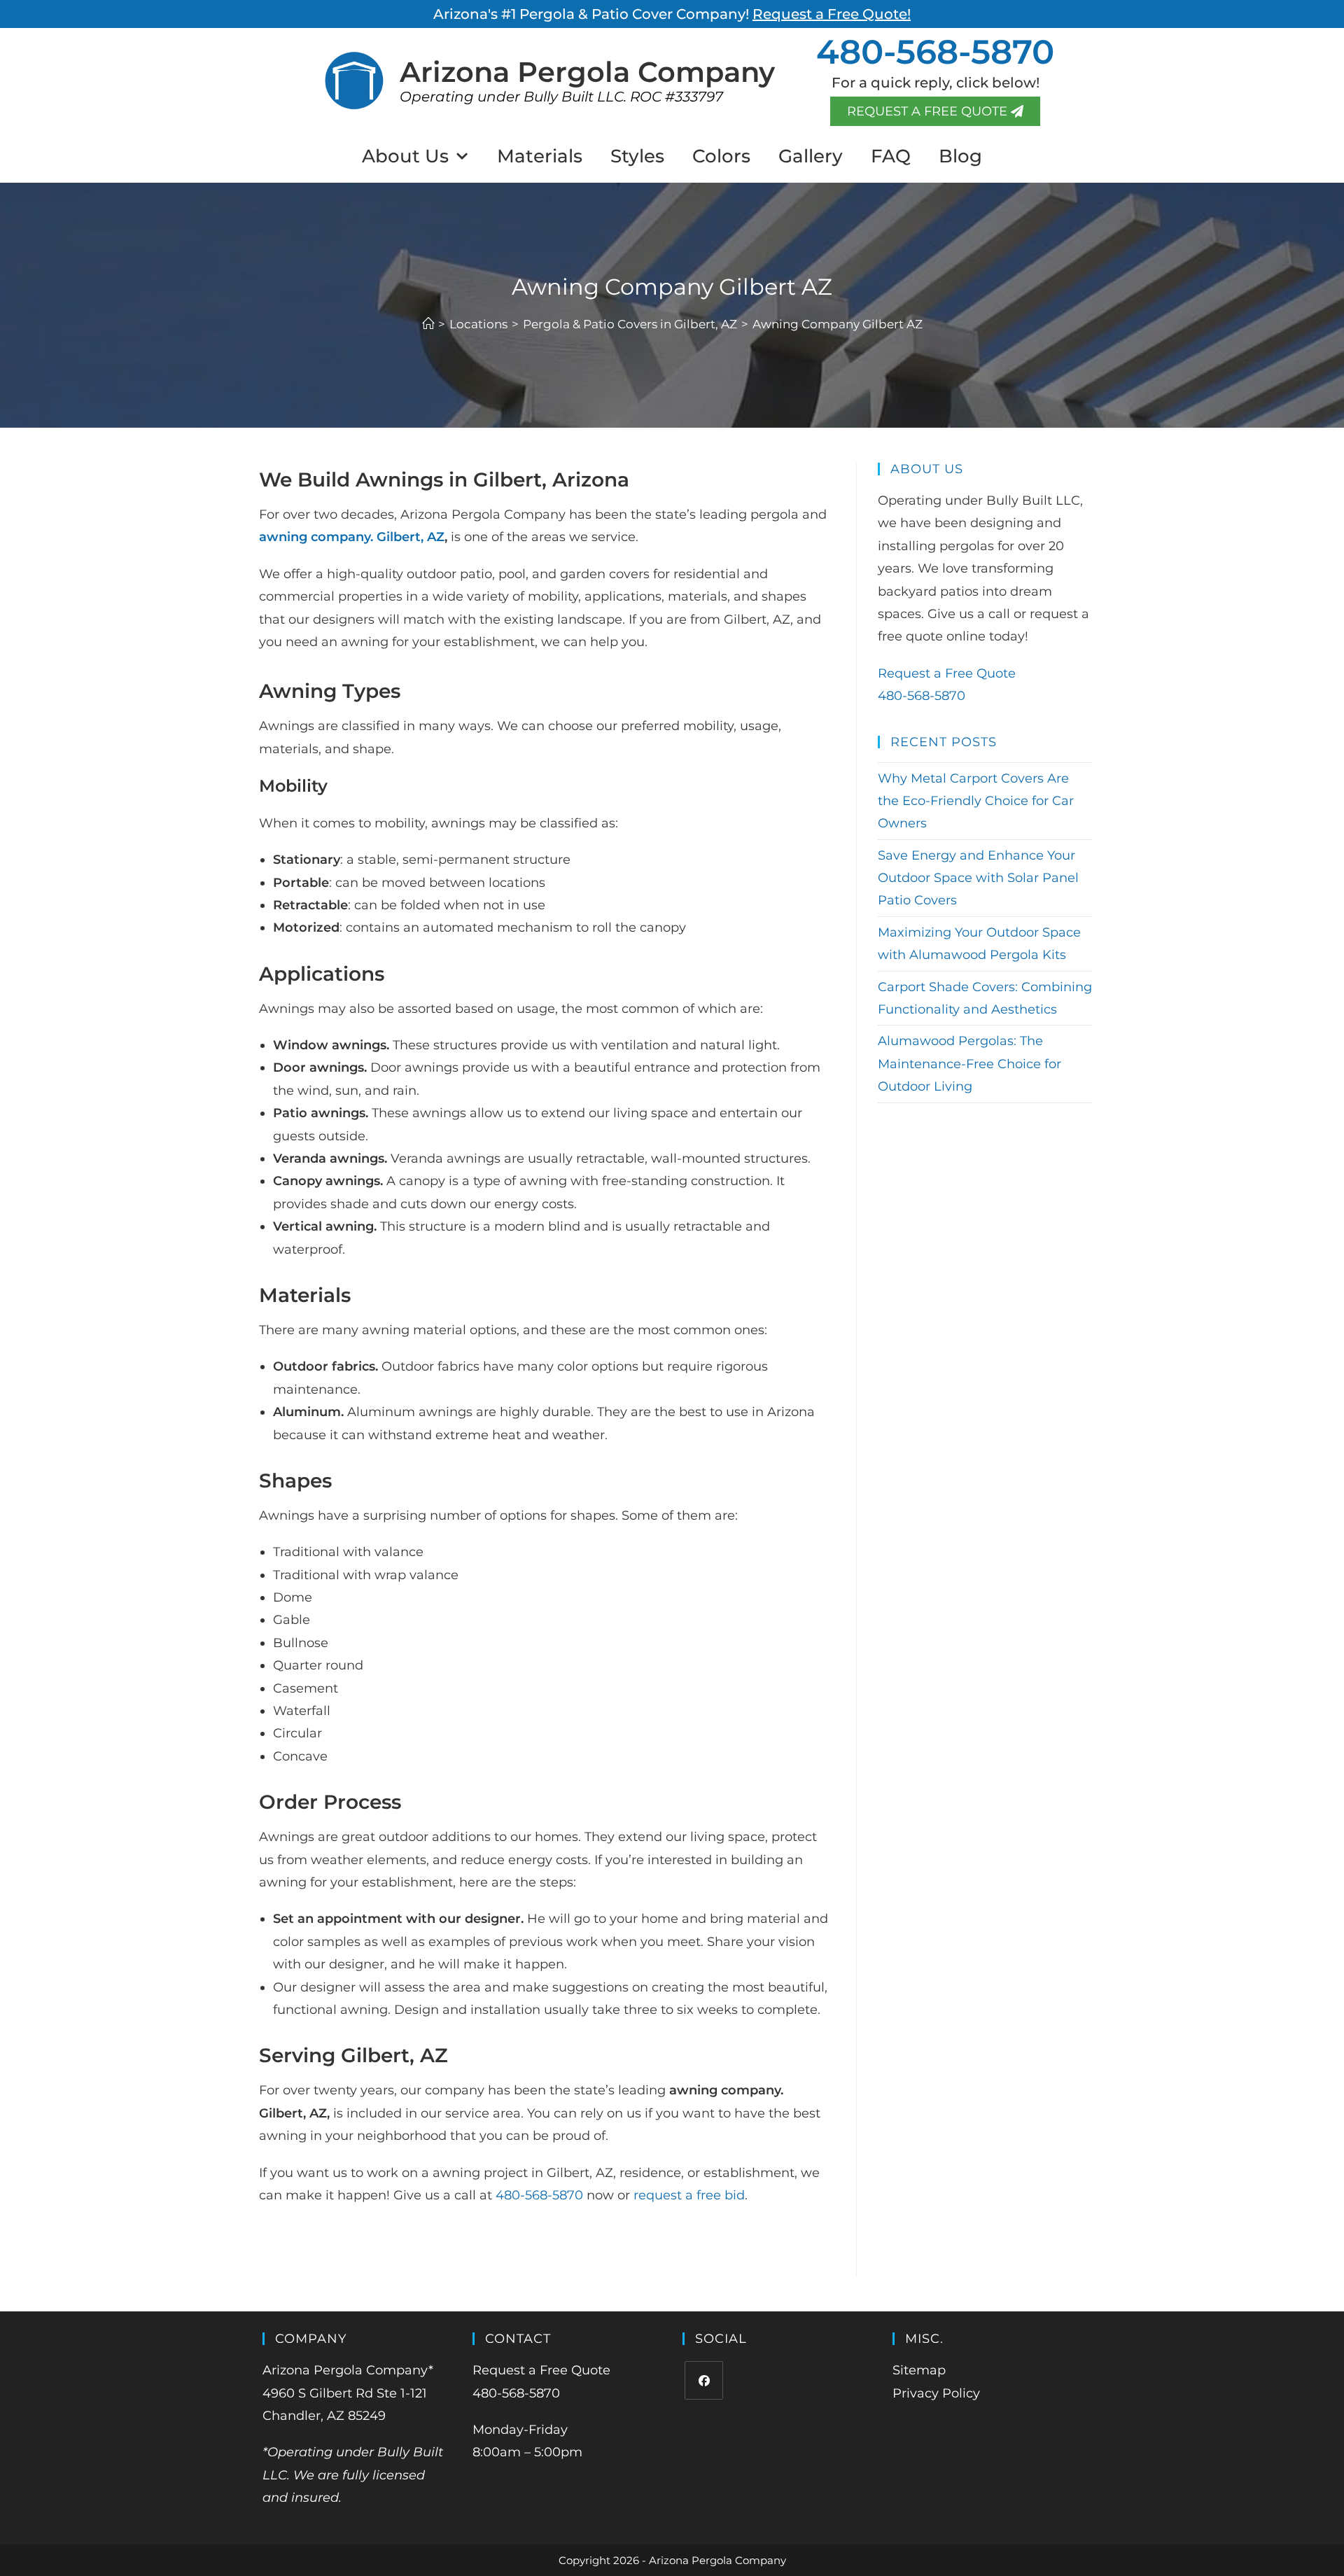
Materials (540, 156)
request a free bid (689, 2195)
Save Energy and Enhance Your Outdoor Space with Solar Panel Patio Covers (978, 878)
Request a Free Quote (947, 673)
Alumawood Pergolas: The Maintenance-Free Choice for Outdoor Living (969, 1064)
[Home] (428, 324)
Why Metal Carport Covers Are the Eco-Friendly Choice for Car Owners (976, 801)
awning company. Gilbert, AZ (352, 537)
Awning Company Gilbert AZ (838, 324)
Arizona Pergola (587, 72)
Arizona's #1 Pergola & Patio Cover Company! (672, 14)
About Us (405, 156)
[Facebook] (704, 2380)
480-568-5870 (935, 52)
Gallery (811, 156)
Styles (637, 156)
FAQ (891, 156)
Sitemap (919, 2370)
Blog (960, 156)
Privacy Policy (936, 2393)
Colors (721, 156)
